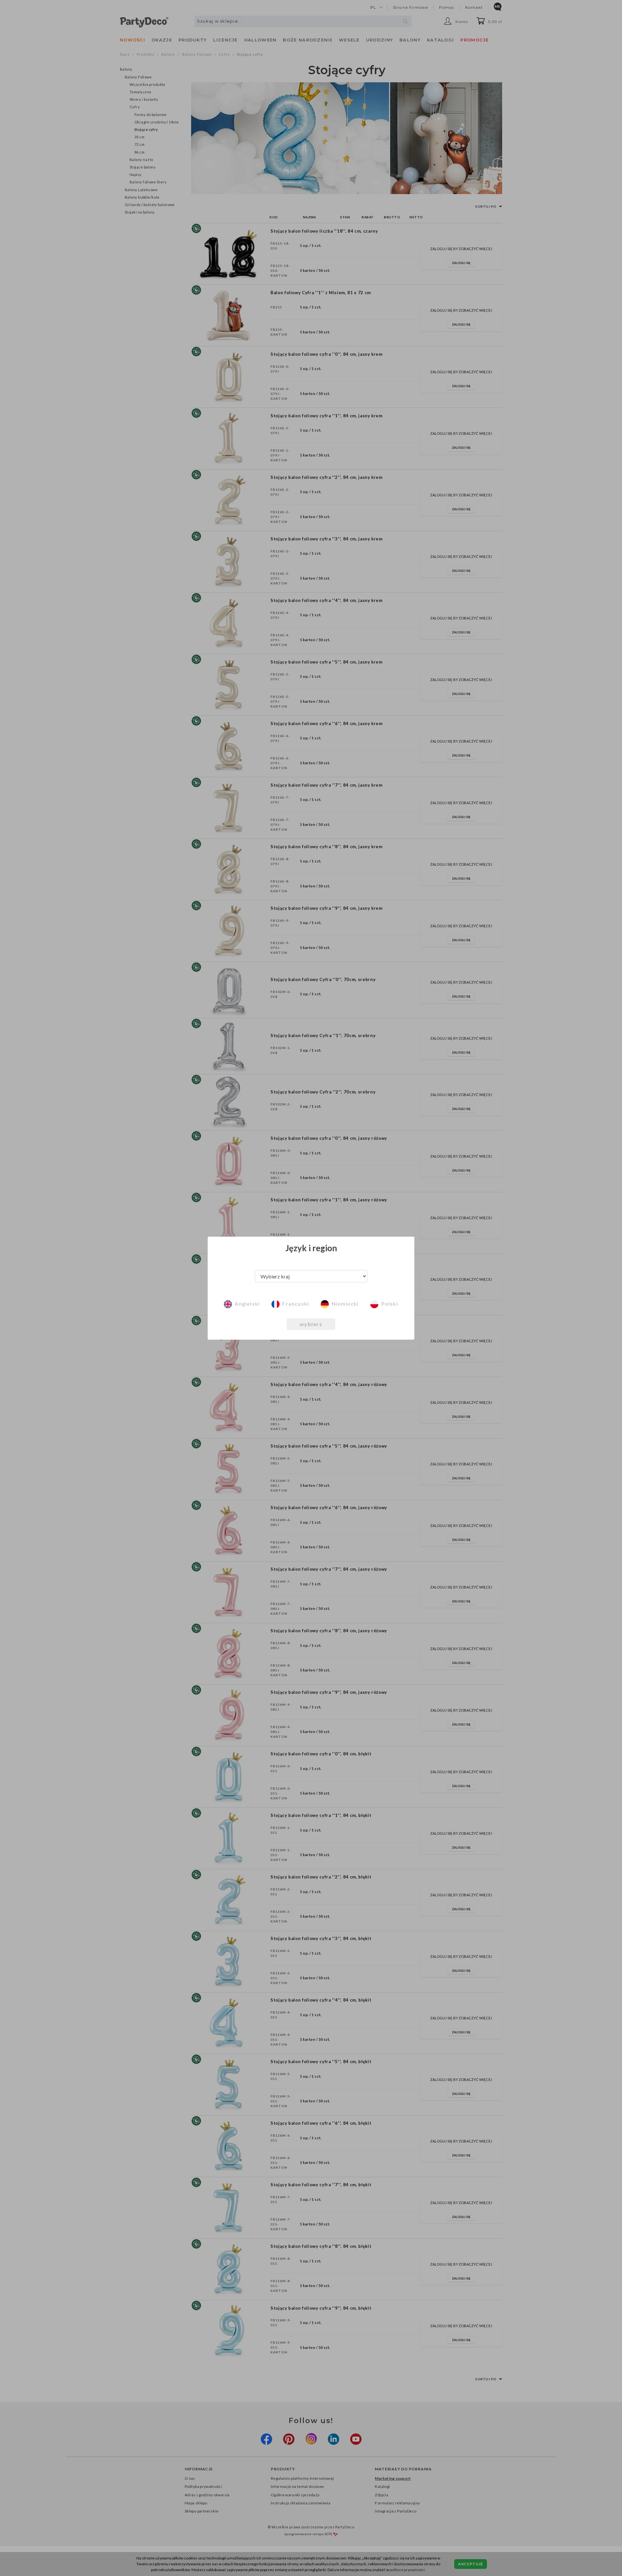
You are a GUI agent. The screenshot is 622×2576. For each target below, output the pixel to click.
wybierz (311, 1324)
